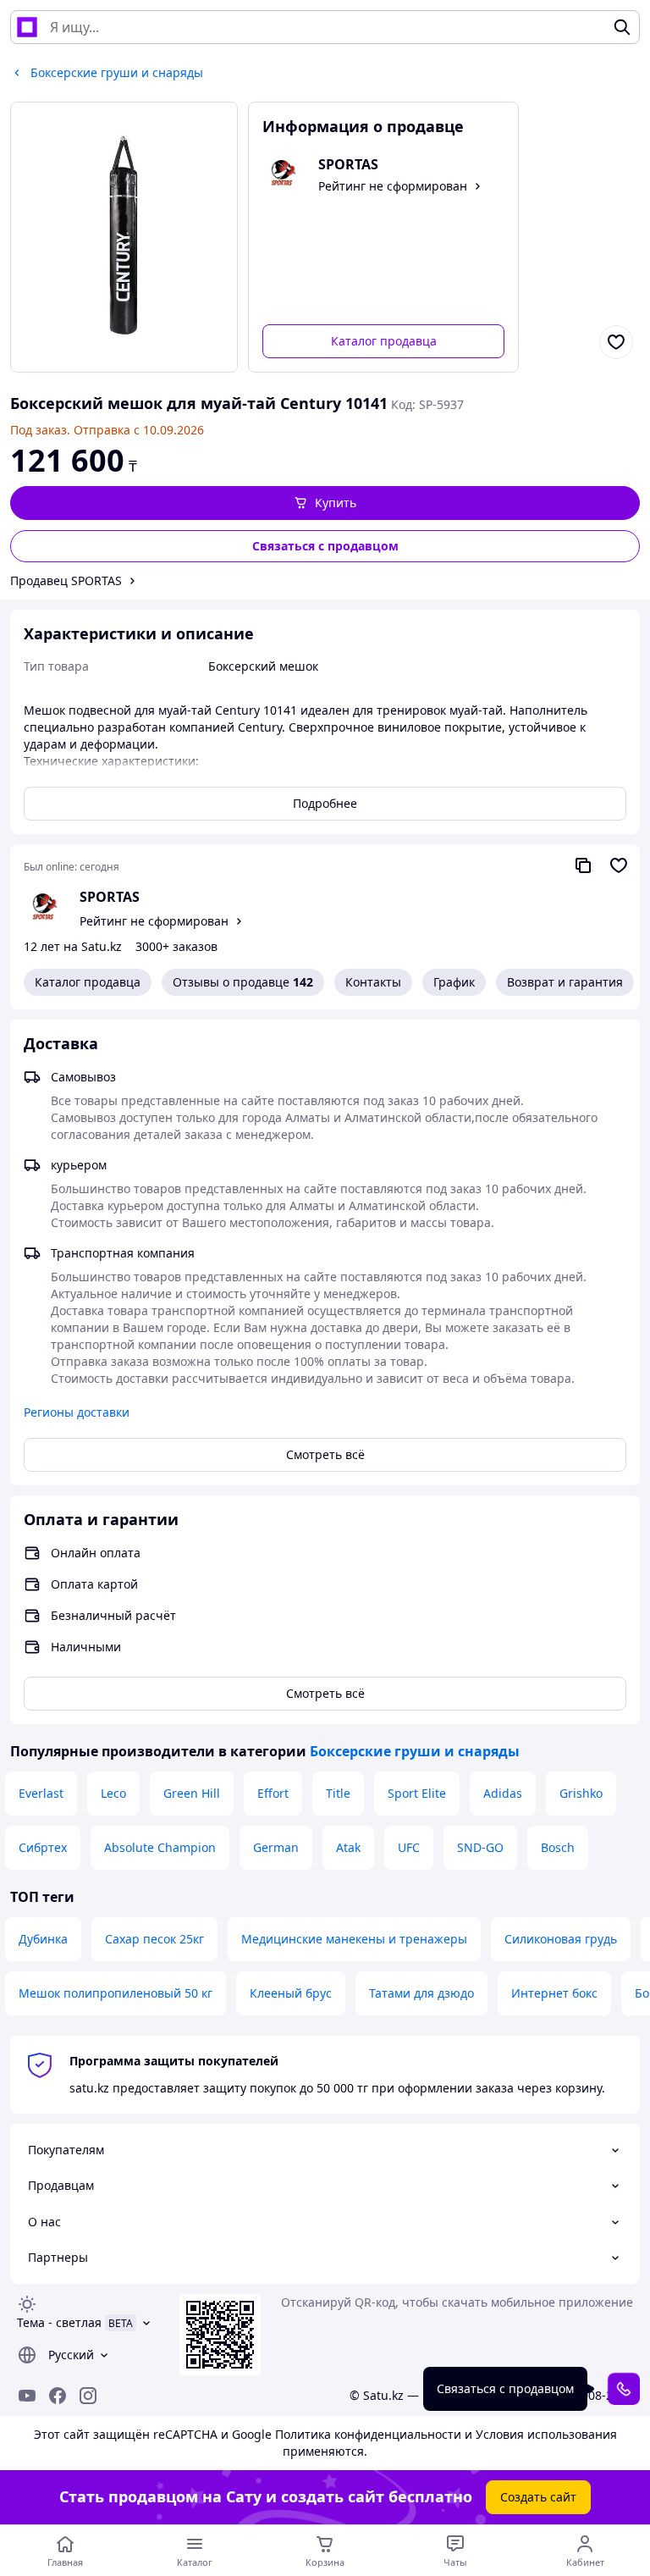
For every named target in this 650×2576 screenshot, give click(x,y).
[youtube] (27, 2396)
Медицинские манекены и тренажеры (354, 1939)
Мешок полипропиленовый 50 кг (116, 1993)
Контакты (373, 982)
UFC (409, 1847)
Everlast (41, 1793)
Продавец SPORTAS (66, 580)
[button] (325, 503)
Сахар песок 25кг (154, 1939)
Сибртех (43, 1847)
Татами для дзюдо (421, 1993)
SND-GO (480, 1847)
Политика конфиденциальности (368, 2434)
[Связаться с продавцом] (624, 2389)
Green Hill (192, 1793)
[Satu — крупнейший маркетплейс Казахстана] (27, 27)
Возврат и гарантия (565, 982)
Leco (113, 1793)
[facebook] (58, 2396)
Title (338, 1793)
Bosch (558, 1847)
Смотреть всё (325, 1454)
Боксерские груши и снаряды (415, 1751)
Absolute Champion (160, 1847)
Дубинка (43, 1939)
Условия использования (546, 2434)
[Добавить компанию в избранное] (619, 865)
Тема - (59, 2322)
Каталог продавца (384, 341)
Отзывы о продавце (243, 982)
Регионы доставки (77, 1412)
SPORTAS (110, 897)
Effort (273, 1793)
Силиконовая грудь (561, 1939)
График (454, 982)
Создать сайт (538, 2497)
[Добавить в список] (616, 342)
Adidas (503, 1793)
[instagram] (88, 2396)
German (276, 1847)
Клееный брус (291, 1993)
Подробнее (325, 803)
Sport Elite (417, 1793)
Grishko (581, 1793)
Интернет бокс (554, 1993)
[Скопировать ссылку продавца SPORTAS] (583, 865)
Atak (348, 1847)
